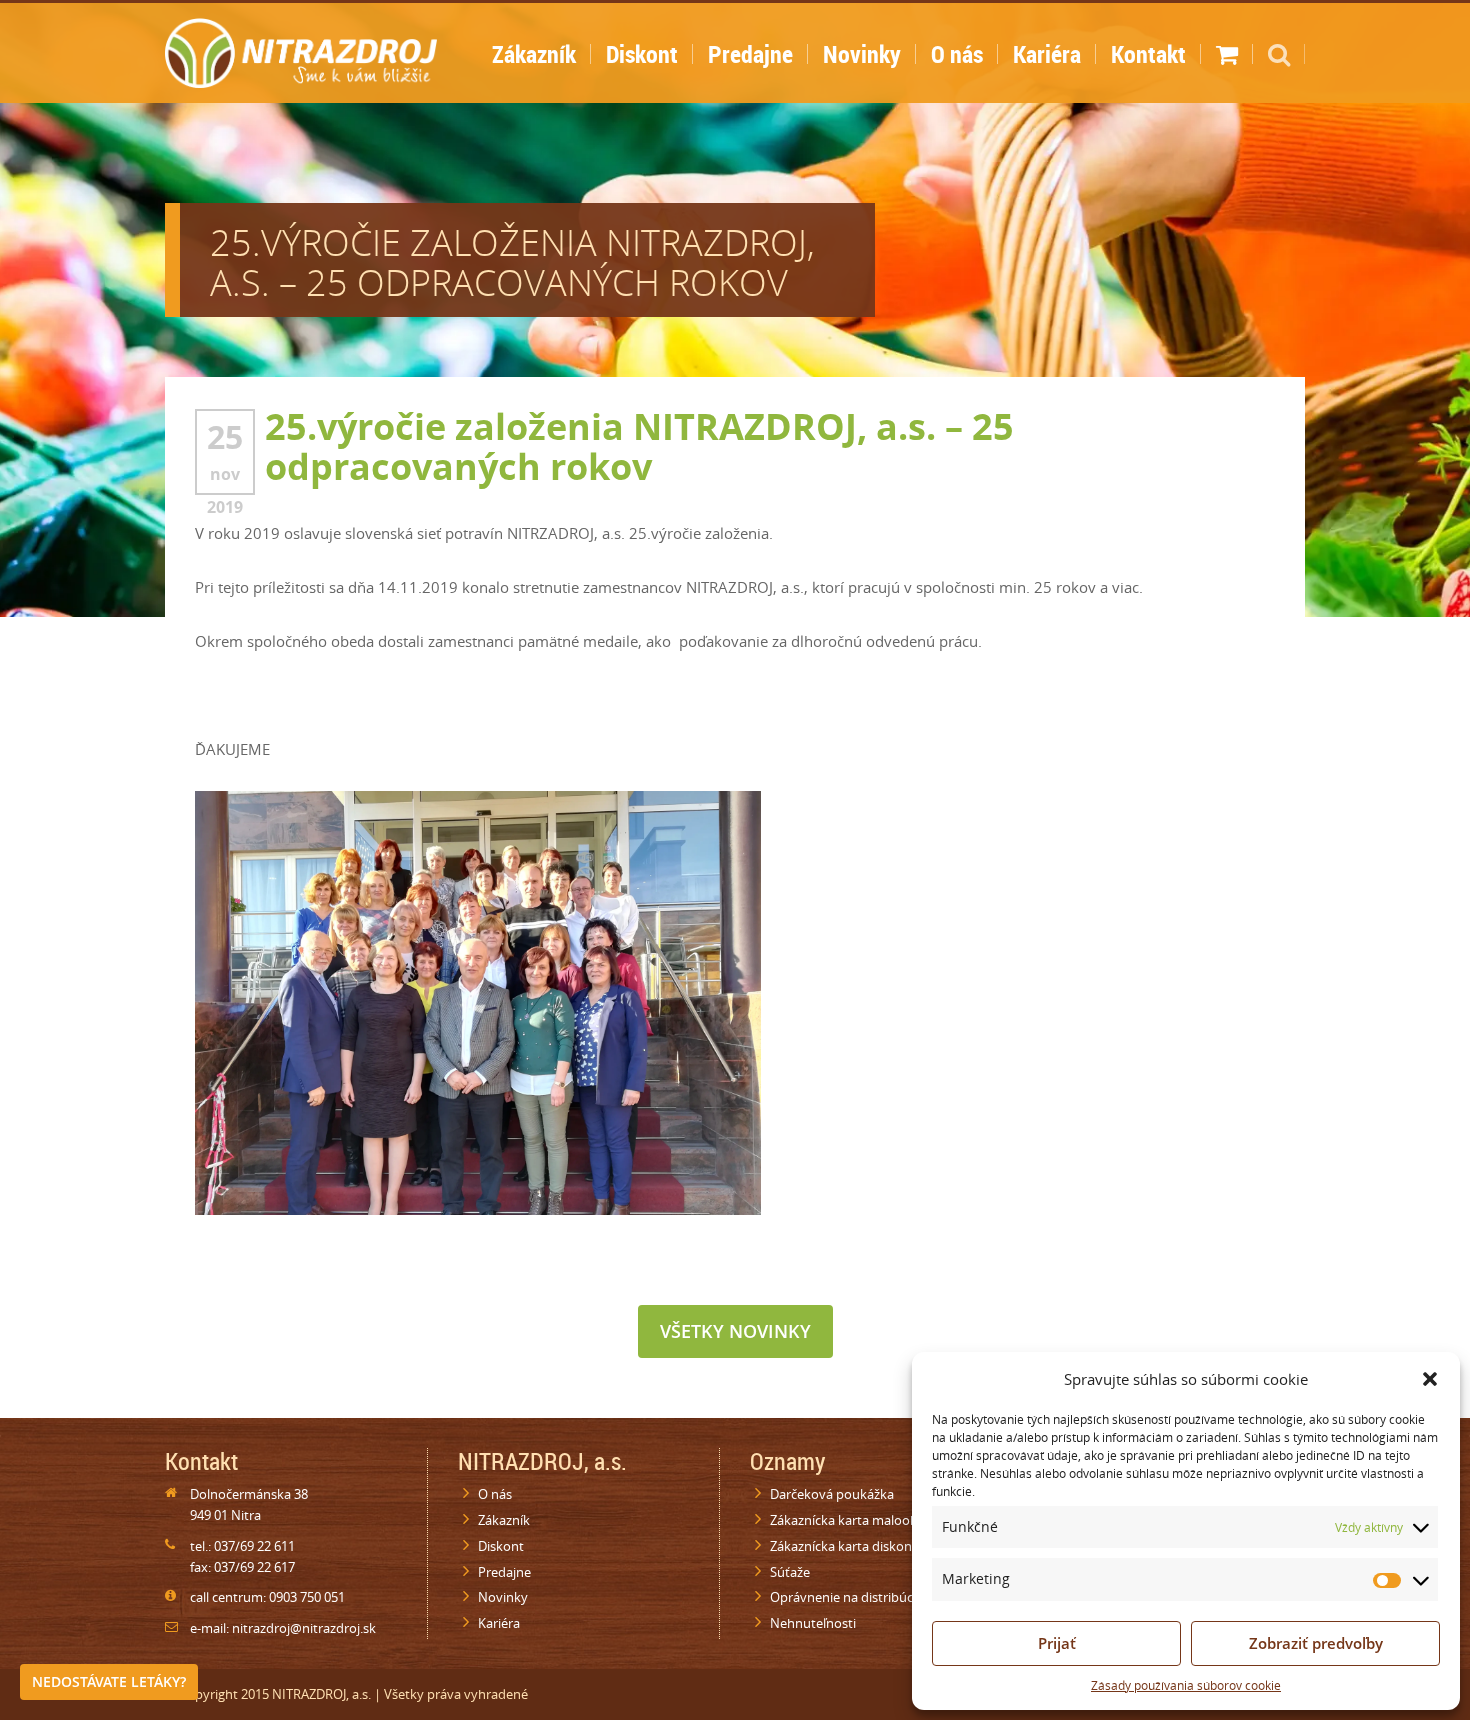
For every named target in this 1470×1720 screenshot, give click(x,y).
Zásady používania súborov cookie (1186, 1685)
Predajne (750, 54)
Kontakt (1148, 54)
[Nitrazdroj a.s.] (301, 49)
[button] (1430, 1379)
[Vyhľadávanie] (1279, 60)
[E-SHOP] (1227, 60)
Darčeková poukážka (832, 1494)
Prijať (1057, 1643)
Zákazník (534, 54)
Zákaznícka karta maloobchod (859, 1520)
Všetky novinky (735, 1331)
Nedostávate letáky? (109, 1681)
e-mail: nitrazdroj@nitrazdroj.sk (283, 1628)
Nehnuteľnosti (813, 1623)
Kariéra (1047, 54)
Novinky (862, 54)
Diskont (642, 54)
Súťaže (790, 1572)
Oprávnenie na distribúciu (847, 1597)
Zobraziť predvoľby (1316, 1643)
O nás (957, 54)
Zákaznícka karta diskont (843, 1546)
